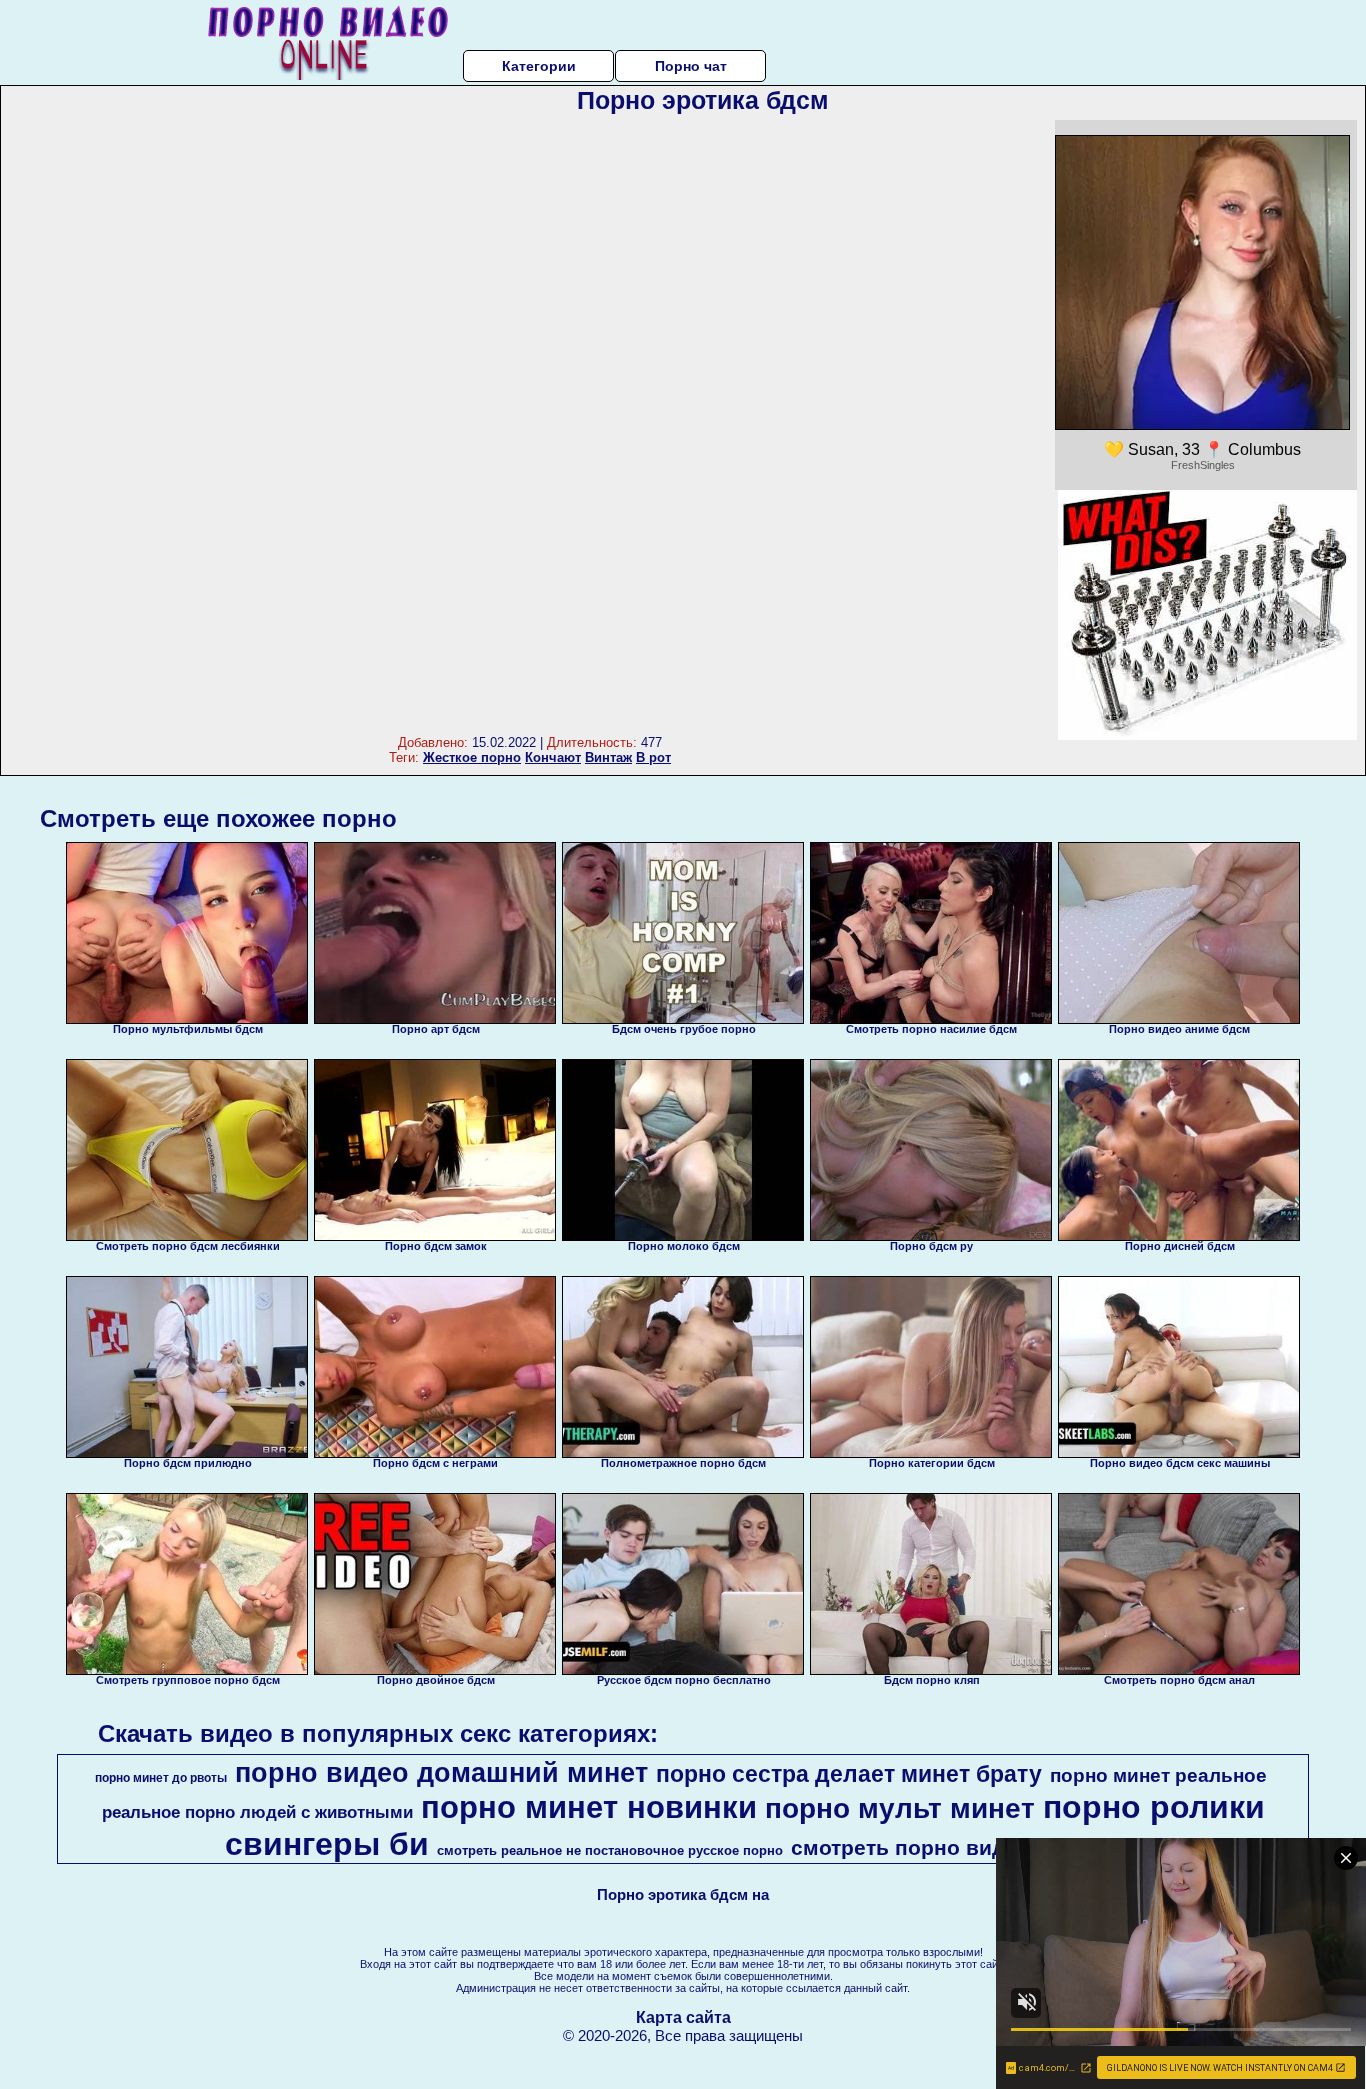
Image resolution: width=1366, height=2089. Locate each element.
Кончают (553, 757)
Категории (539, 66)
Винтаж (608, 757)
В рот (653, 757)
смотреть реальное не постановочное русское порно (610, 1850)
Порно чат (691, 66)
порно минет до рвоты (161, 1778)
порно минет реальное (1158, 1775)
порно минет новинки (589, 1807)
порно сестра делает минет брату (849, 1774)
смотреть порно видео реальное (964, 1848)
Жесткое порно (472, 757)
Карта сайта (683, 2017)
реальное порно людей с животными (257, 1812)
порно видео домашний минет (441, 1773)
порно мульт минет (900, 1808)
